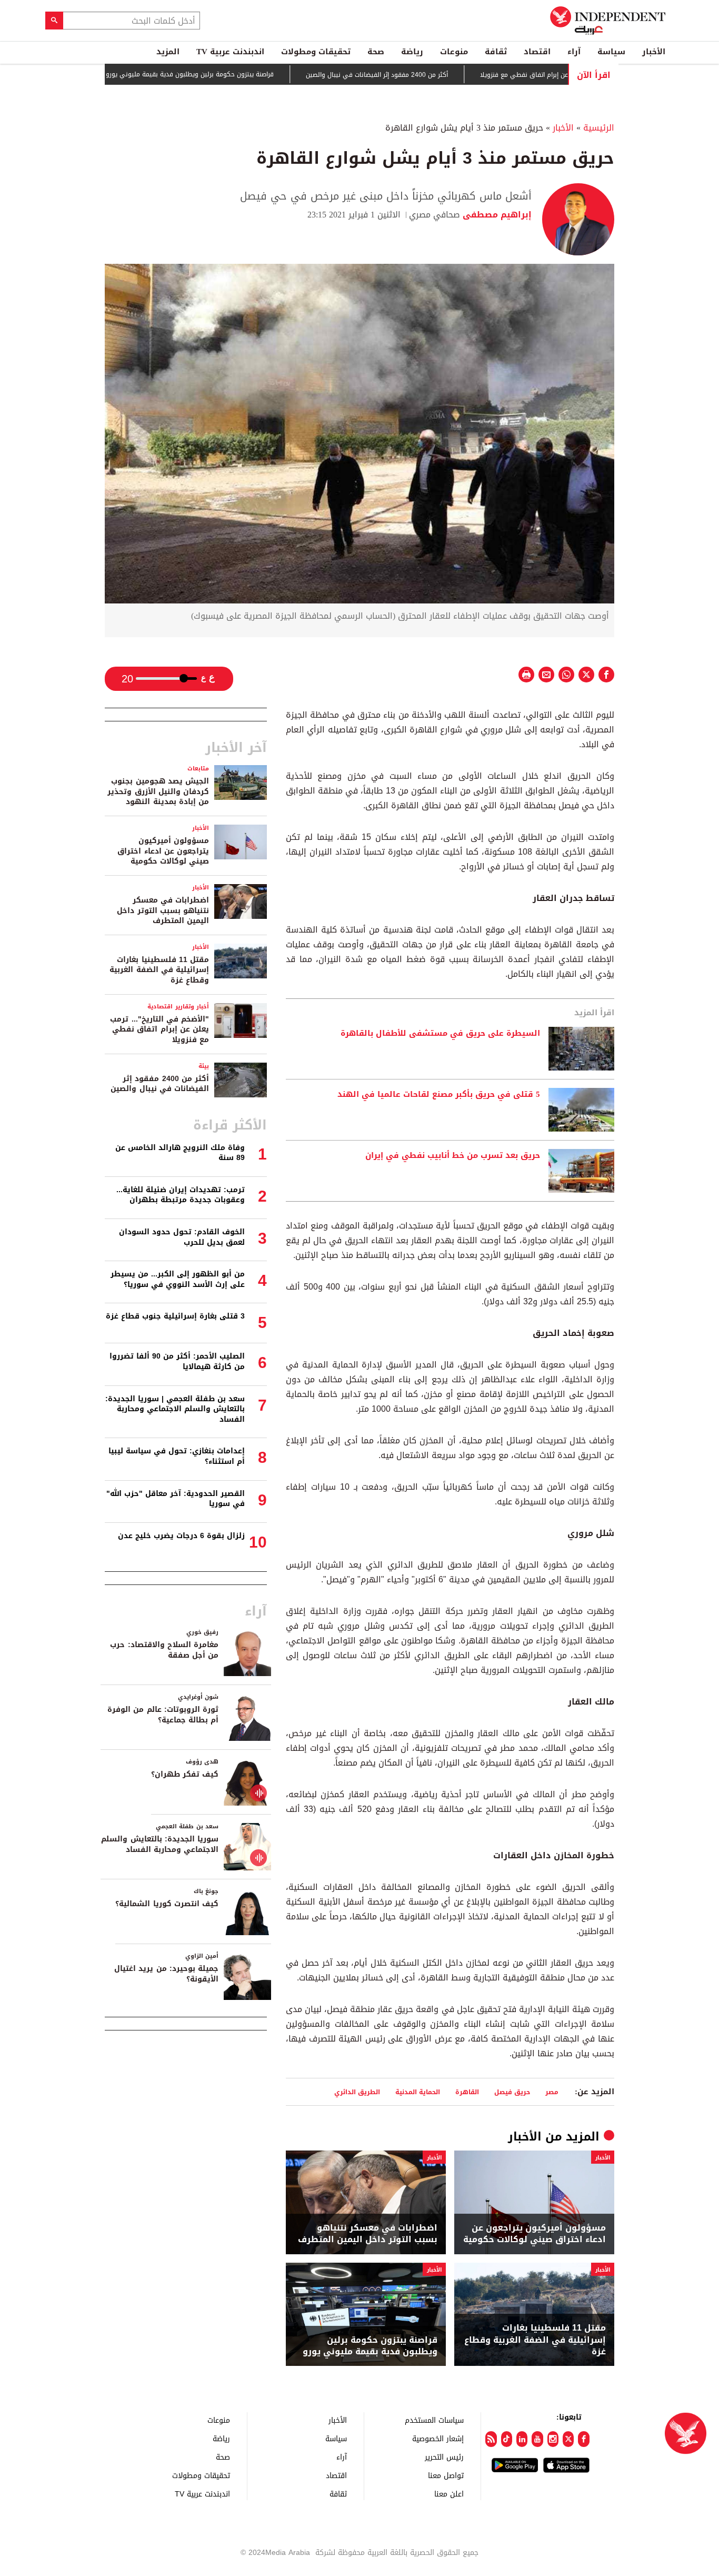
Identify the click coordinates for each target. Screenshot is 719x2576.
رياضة (412, 52)
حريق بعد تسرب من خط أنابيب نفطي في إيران (453, 1156)
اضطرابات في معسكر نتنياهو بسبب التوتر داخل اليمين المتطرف (368, 2234)
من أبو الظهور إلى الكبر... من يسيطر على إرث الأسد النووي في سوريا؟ (178, 1279)
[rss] (491, 2439)
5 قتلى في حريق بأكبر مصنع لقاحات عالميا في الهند (439, 1095)
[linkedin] (522, 2439)
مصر (552, 2092)
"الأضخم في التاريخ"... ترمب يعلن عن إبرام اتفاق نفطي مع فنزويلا (159, 1029)
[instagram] (553, 2439)
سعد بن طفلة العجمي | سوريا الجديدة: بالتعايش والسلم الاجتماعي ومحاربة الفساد (175, 1409)
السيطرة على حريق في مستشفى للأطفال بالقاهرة (440, 1034)
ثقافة (496, 52)
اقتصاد (537, 52)
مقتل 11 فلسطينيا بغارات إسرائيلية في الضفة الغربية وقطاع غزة (535, 2340)
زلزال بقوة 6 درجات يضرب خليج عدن (181, 1536)
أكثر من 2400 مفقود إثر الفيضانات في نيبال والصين (431, 75)
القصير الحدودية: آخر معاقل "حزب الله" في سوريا (176, 1499)
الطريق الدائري (357, 2092)
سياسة (611, 52)
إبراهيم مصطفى (496, 215)
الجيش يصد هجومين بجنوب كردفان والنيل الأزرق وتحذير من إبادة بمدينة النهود (158, 791)
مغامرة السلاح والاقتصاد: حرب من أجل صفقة (164, 1650)
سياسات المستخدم (434, 2420)
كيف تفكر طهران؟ (185, 1774)
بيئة (204, 1066)
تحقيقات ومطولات (316, 52)
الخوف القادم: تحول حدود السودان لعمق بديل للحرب (182, 1237)
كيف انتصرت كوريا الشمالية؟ (167, 1904)
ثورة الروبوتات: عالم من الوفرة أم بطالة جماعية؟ (163, 1715)
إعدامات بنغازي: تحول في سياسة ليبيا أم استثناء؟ (177, 1456)
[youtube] (537, 2439)
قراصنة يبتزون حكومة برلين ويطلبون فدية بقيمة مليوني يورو (244, 74)
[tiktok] (507, 2439)
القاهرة (467, 2092)
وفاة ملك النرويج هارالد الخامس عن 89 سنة (180, 1153)
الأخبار (654, 52)
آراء (574, 52)
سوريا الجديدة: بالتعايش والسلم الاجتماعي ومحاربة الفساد (160, 1844)
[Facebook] (583, 2439)
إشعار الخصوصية (438, 2438)
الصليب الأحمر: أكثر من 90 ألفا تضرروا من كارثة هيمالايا (177, 1361)
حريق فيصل (512, 2092)
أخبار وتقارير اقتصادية (178, 1007)
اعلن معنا (449, 2494)
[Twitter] (568, 2439)
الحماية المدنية (418, 2092)
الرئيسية (599, 128)
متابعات (198, 769)
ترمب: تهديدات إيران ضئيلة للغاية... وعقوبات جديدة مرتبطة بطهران (181, 1195)
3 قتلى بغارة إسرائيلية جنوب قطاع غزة (175, 1316)
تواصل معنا (446, 2475)
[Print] (526, 675)
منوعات (454, 52)
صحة (376, 52)
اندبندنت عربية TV (230, 52)
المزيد (168, 52)
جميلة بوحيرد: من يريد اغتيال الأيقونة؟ (166, 1974)
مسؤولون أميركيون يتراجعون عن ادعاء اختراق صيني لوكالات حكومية (535, 2234)
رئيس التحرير (444, 2457)
